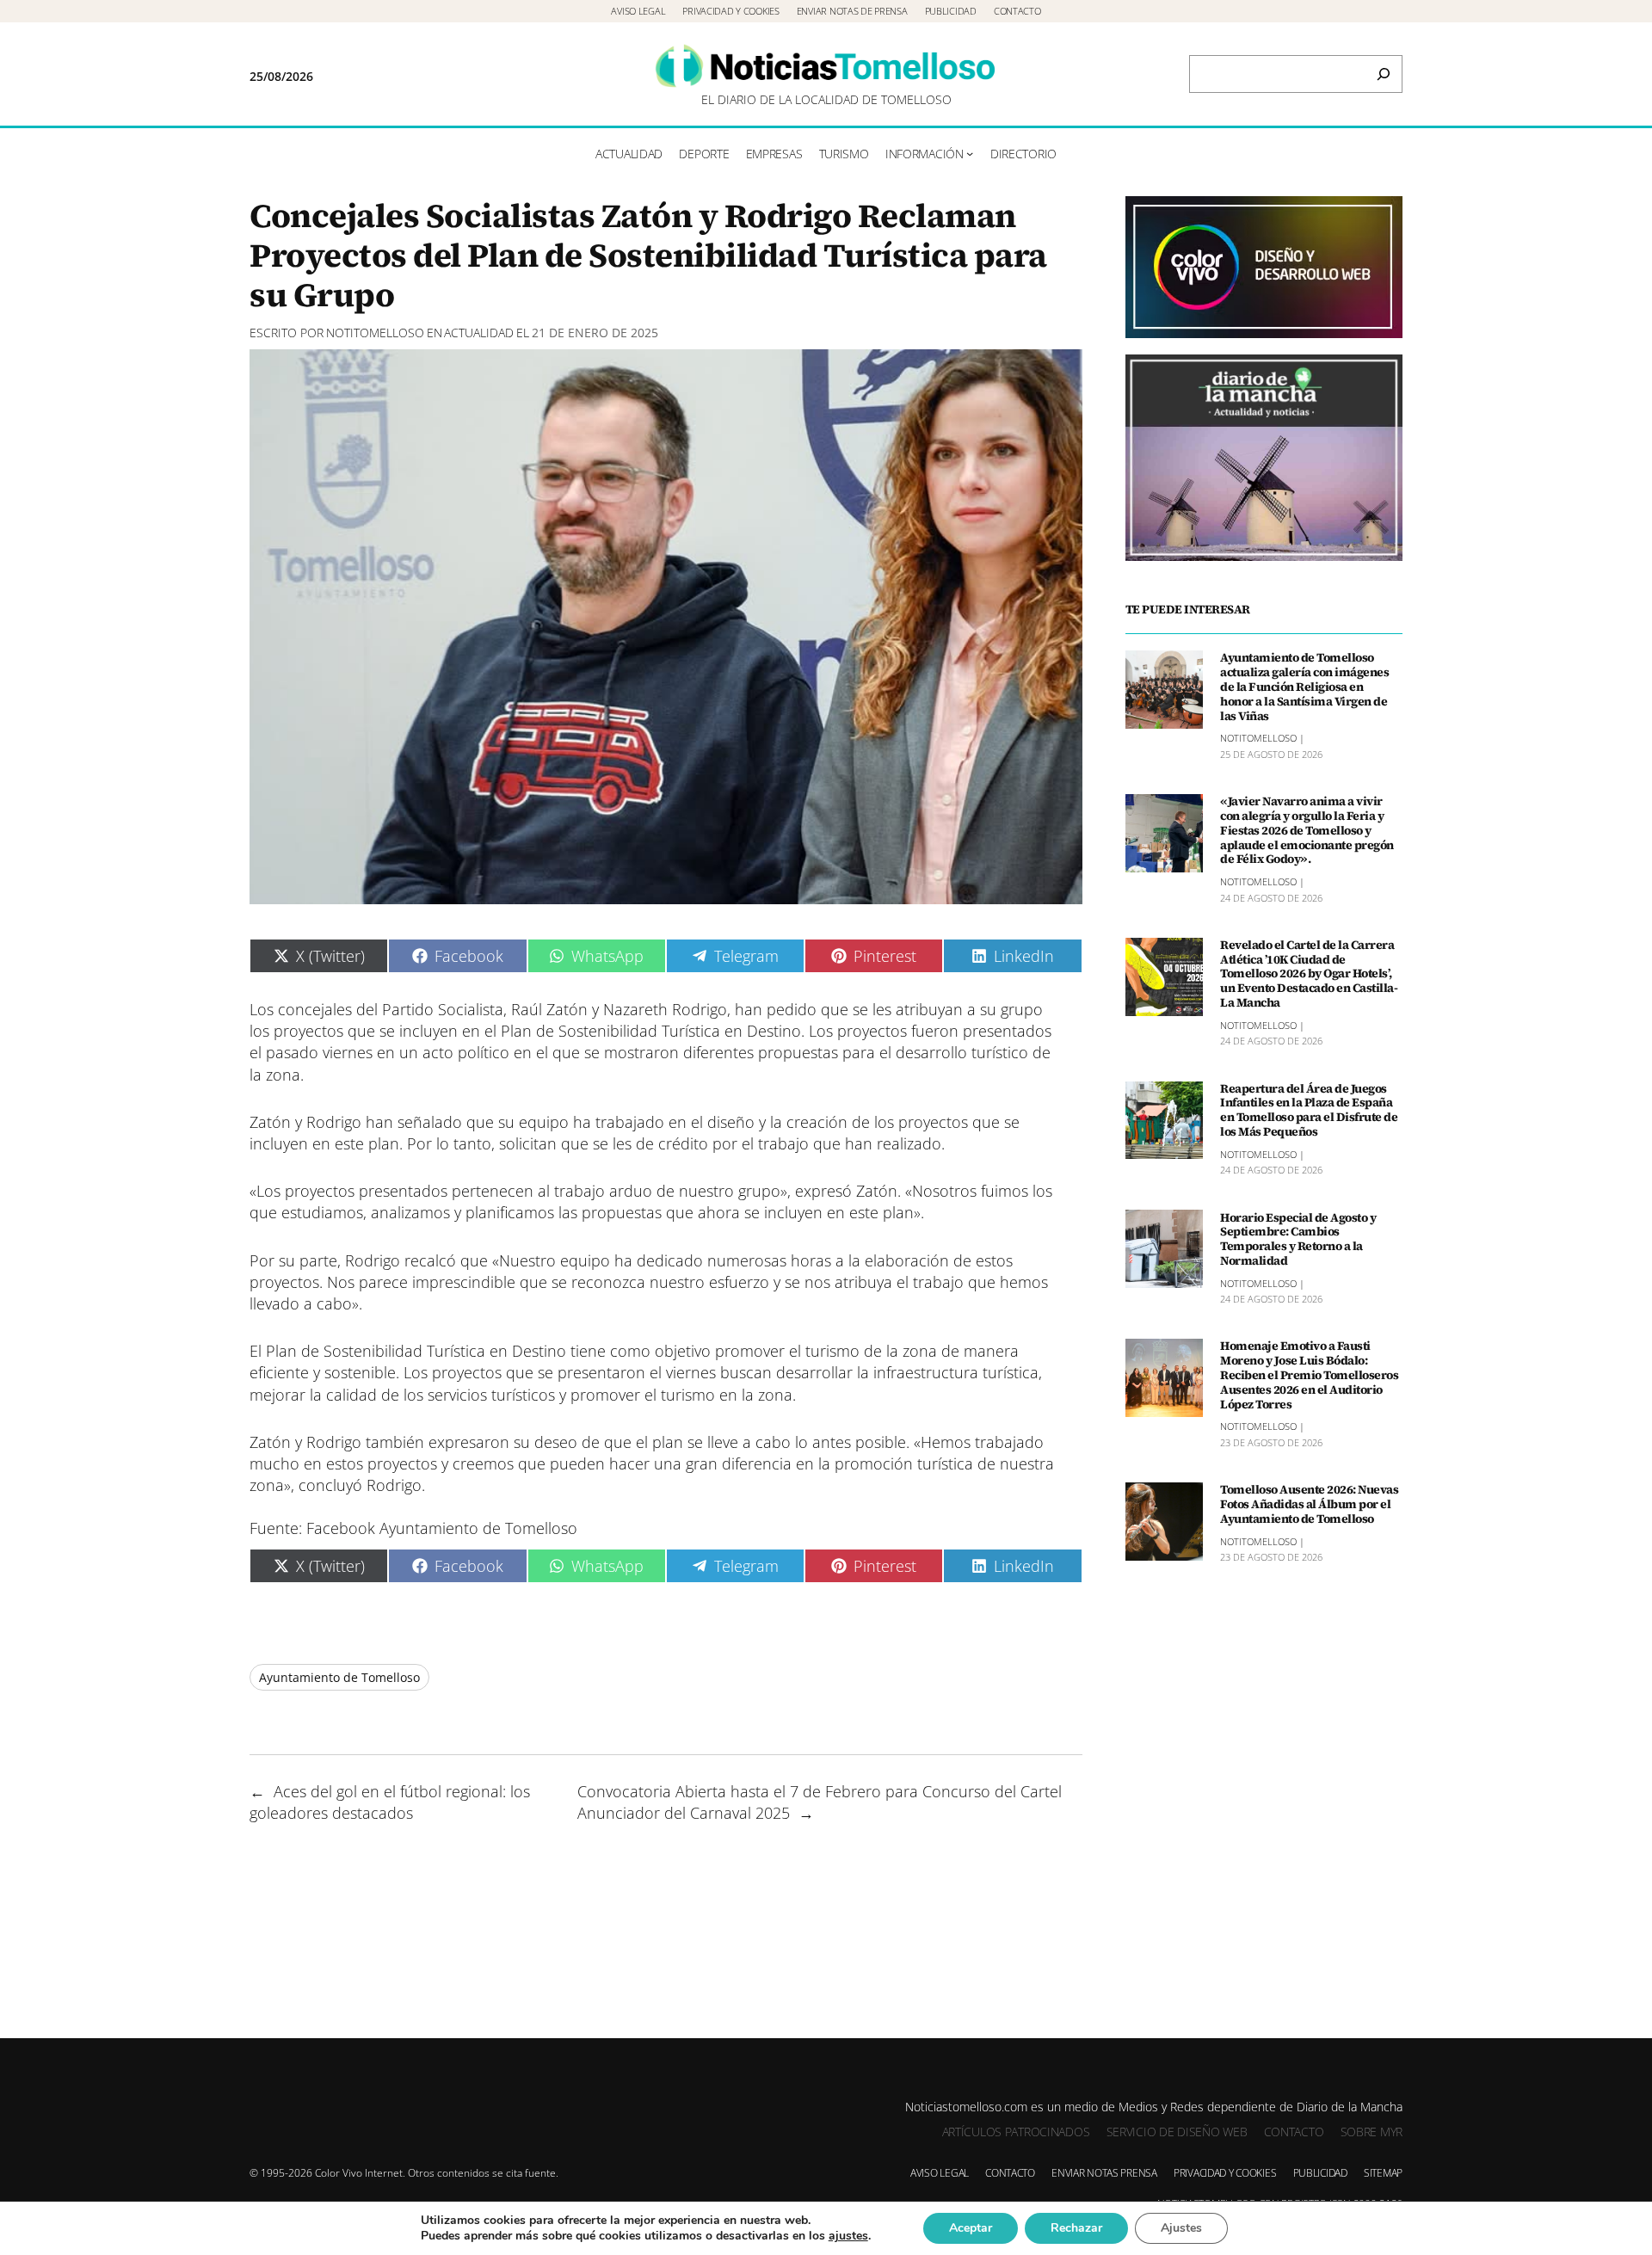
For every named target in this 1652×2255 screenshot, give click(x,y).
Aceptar (971, 2228)
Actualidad (479, 333)
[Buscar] (1384, 74)
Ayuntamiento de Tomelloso (339, 1677)
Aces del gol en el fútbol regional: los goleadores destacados (390, 1802)
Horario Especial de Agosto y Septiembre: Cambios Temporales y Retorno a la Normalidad (1298, 1238)
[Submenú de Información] (970, 153)
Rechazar (1076, 2228)
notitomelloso (375, 333)
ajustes (848, 2236)
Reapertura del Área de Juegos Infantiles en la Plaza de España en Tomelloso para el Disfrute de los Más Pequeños (1309, 1110)
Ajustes (1181, 2228)
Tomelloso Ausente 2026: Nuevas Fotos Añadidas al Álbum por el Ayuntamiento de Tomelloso (1309, 1504)
